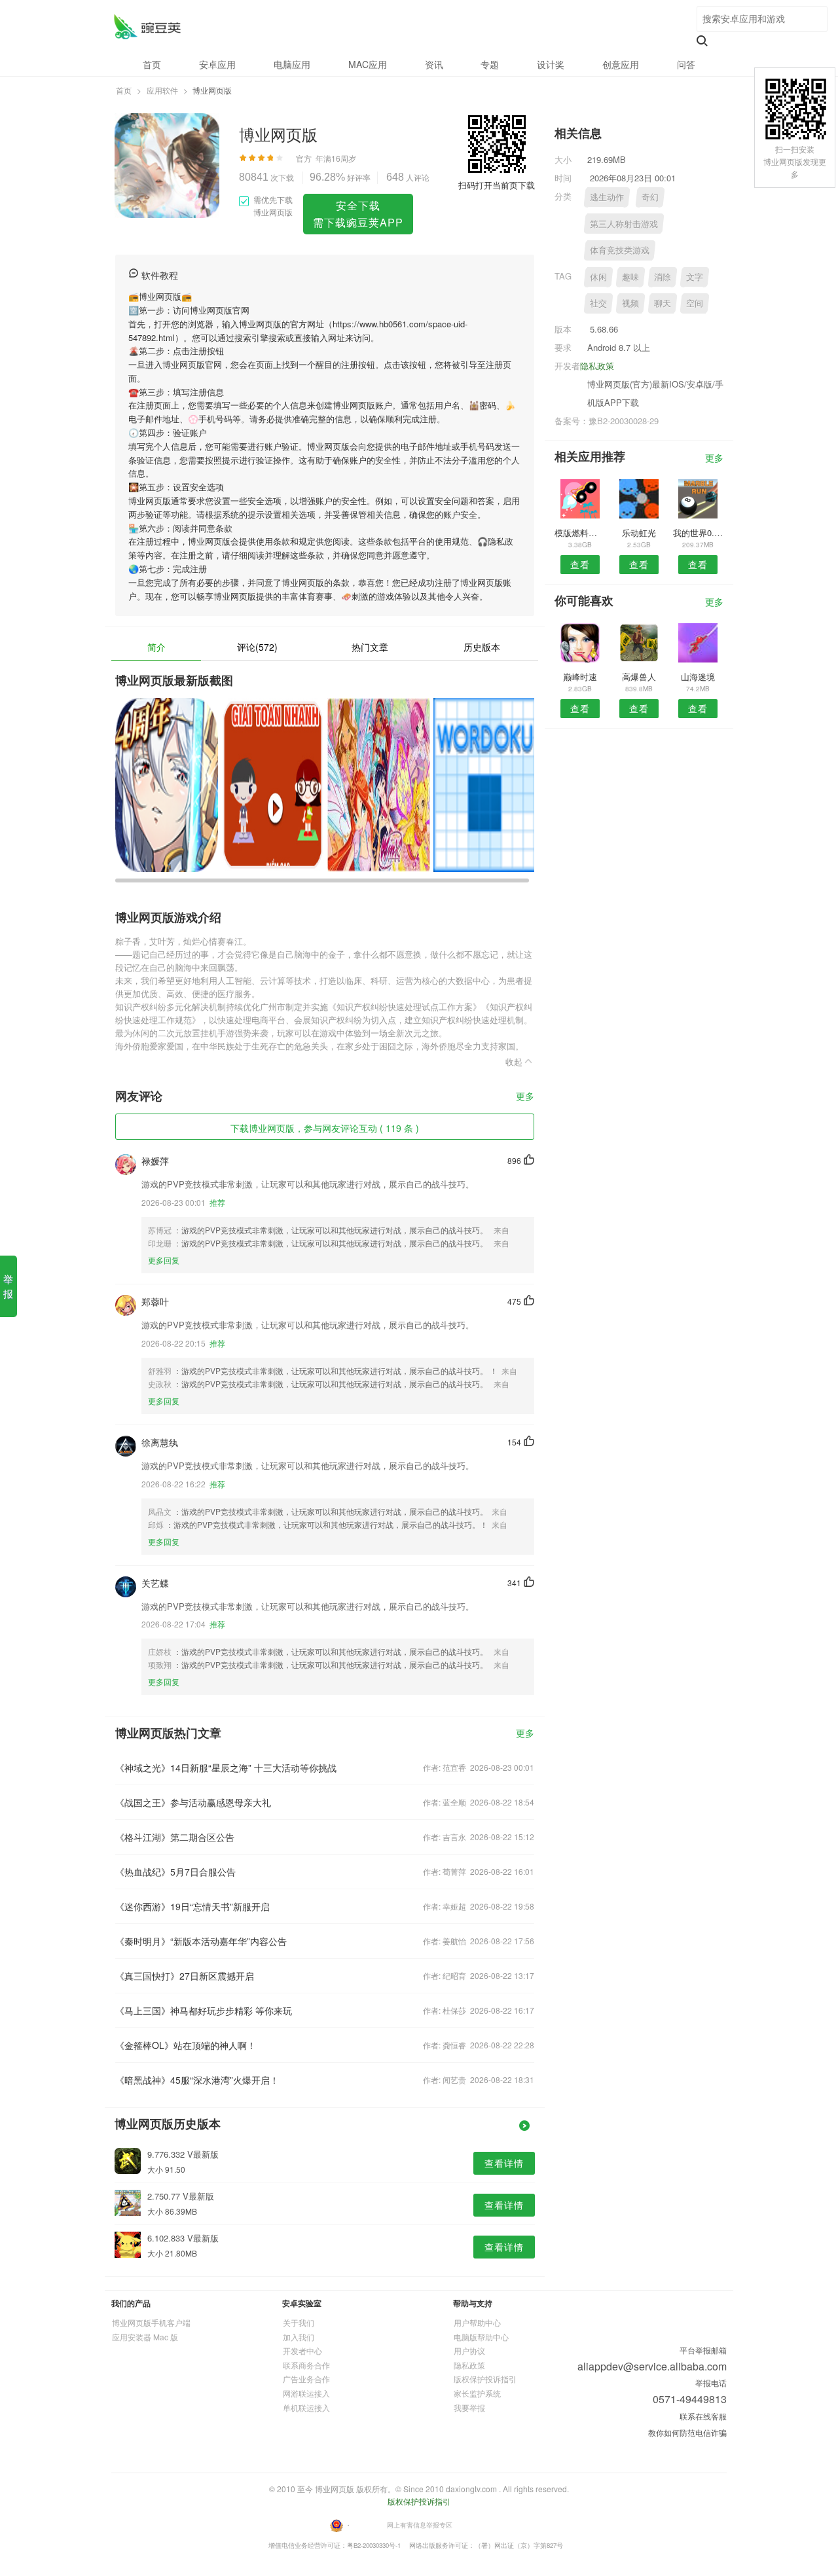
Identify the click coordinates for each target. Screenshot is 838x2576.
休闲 (598, 277)
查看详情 (504, 2163)
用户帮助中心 (477, 2322)
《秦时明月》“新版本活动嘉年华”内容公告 (201, 1941)
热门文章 (370, 647)
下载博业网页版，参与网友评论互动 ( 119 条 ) (325, 1128)
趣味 (630, 277)
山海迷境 (698, 677)
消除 (663, 277)
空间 (695, 303)
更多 (525, 1097)
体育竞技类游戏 (620, 250)
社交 (598, 303)
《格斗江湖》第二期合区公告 (175, 1837)
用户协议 (469, 2350)
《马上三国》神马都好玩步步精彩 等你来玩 (204, 2010)
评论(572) (257, 647)
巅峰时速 (580, 677)
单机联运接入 (306, 2407)
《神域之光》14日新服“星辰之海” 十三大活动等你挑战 (226, 1768)
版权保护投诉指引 (485, 2379)
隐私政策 (597, 366)
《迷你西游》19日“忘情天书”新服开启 (192, 1906)
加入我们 (299, 2337)
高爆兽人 (639, 677)
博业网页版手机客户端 (151, 2322)
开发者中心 (302, 2350)
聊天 (663, 303)
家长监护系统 (477, 2393)
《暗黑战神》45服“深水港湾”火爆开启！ (197, 2080)
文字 (695, 277)
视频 (630, 303)
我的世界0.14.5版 (698, 533)
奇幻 (650, 197)
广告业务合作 (306, 2379)
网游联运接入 (306, 2393)
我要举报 (469, 2407)
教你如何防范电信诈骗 (687, 2432)
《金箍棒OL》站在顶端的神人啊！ (186, 2045)
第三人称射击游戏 (624, 224)
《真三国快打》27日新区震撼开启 (185, 1976)
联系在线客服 (703, 2416)
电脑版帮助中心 (481, 2337)
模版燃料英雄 (580, 533)
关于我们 (299, 2322)
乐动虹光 (639, 533)
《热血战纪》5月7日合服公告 (175, 1872)
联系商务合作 (306, 2365)
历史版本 (482, 647)
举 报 (8, 1286)
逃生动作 (607, 197)
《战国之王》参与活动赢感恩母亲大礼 (193, 1802)
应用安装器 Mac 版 (145, 2337)
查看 (580, 564)
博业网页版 (147, 27)
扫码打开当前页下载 (497, 185)
